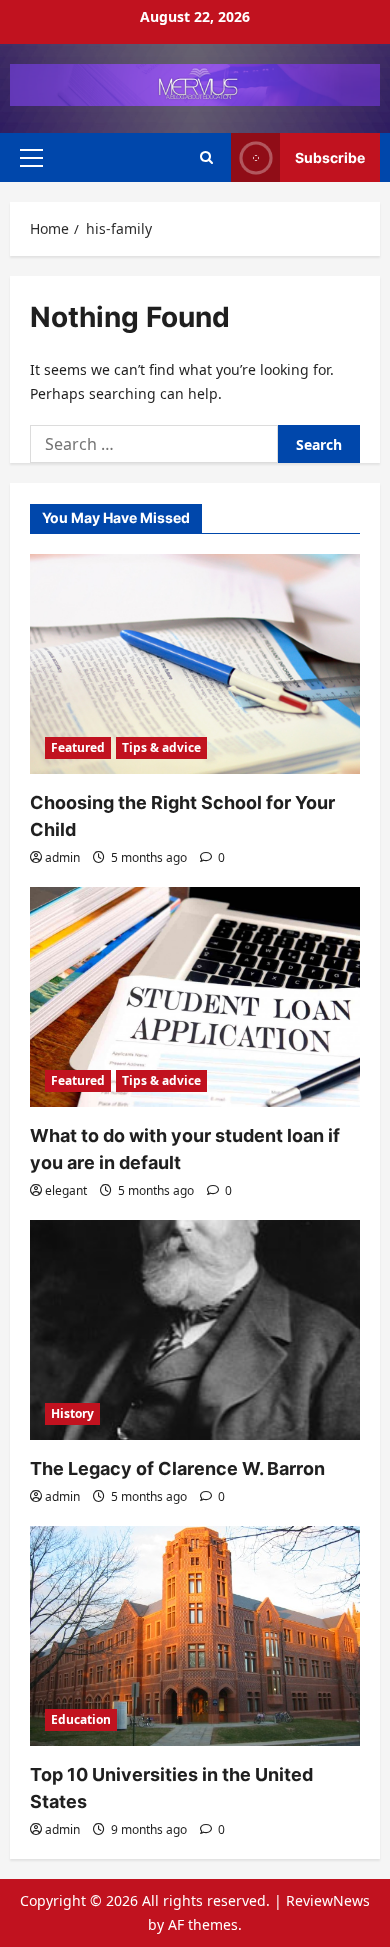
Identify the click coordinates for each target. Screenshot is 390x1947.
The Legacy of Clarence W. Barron (177, 1468)
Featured (78, 747)
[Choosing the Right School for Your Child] (195, 664)
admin (62, 857)
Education (81, 1719)
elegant (66, 1190)
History (72, 1413)
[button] (31, 157)
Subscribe (330, 157)
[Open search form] (206, 157)
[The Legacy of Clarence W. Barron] (195, 1330)
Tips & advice (161, 747)
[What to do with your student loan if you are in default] (195, 997)
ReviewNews (328, 1900)
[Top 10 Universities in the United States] (195, 1636)
